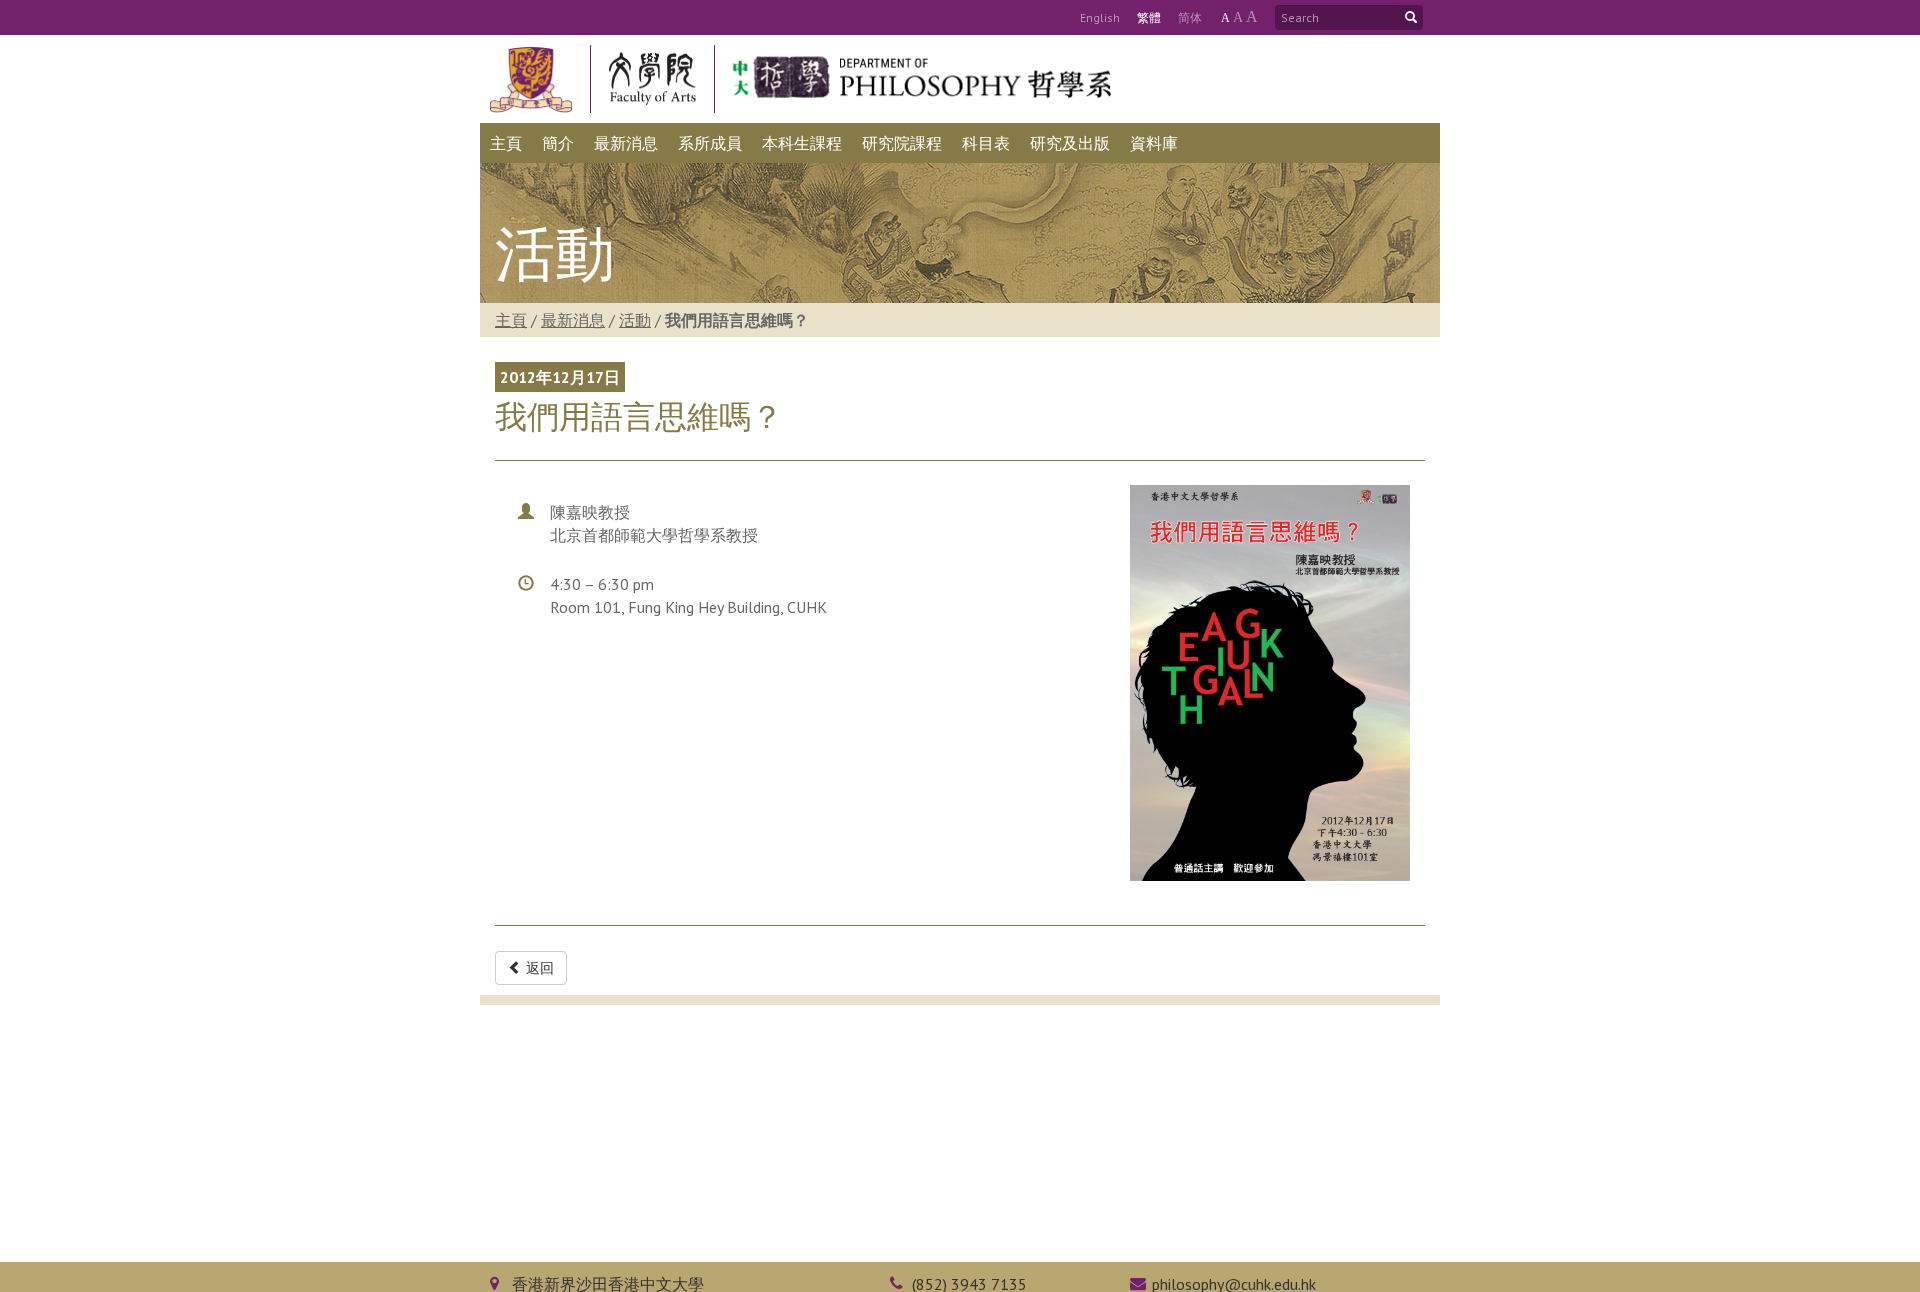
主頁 (511, 320)
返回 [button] (538, 968)
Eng (1100, 17)
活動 (635, 320)
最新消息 (573, 320)
